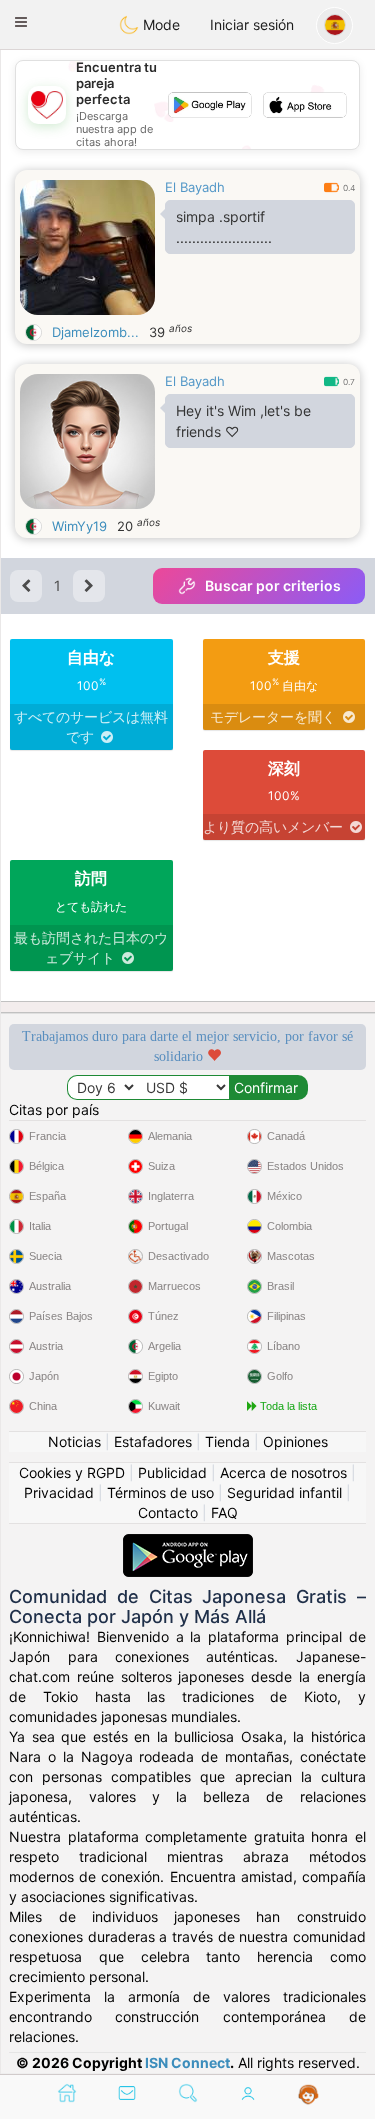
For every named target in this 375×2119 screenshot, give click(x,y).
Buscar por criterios (273, 585)
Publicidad (172, 1472)
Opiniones (295, 1441)
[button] (21, 22)
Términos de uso (160, 1492)
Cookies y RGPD (72, 1472)
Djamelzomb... (95, 332)
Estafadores (153, 1441)
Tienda (227, 1441)
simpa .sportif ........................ (224, 227)
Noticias (74, 1441)
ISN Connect (187, 2062)
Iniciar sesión (252, 24)
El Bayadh (195, 187)
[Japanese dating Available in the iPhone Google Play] (188, 1543)
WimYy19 (79, 526)
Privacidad (59, 1492)
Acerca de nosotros (283, 1472)
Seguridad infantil (284, 1492)
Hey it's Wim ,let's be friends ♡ (243, 421)
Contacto (168, 1512)
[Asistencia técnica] (308, 2095)
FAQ (224, 1512)
